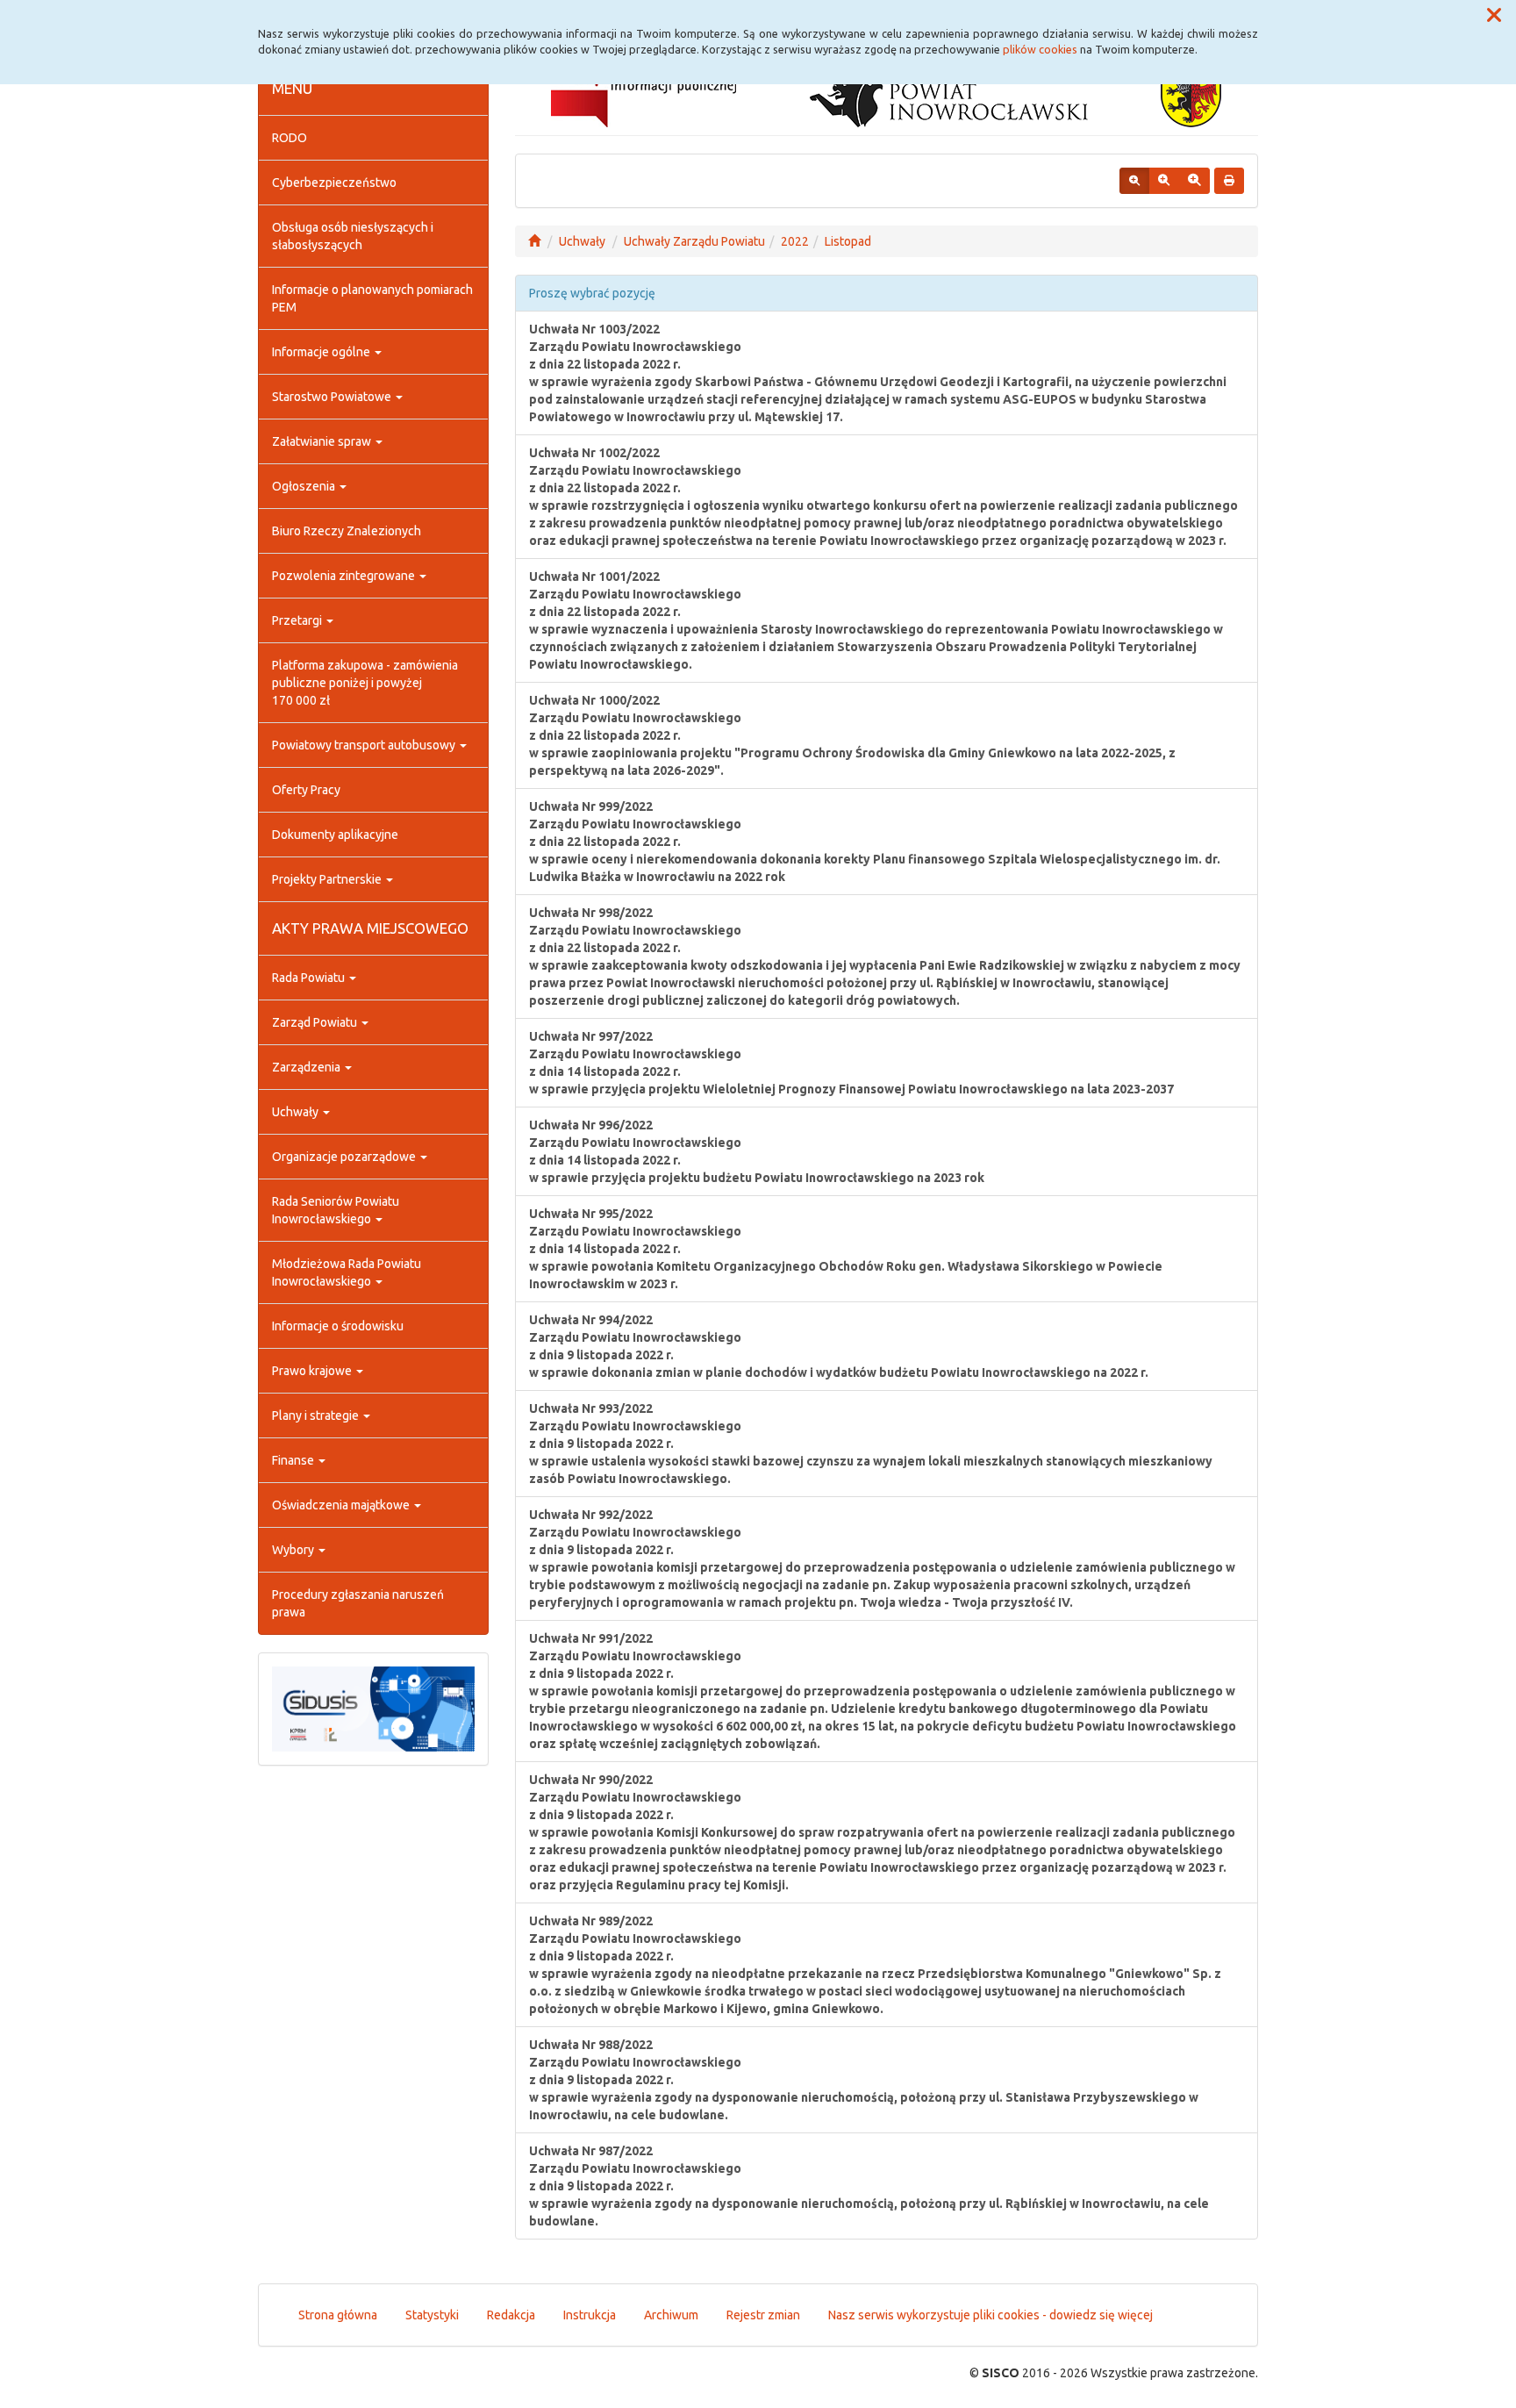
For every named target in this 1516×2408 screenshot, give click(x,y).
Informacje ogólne (322, 352)
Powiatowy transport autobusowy (365, 745)
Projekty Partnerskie (328, 879)
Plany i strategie (317, 1415)
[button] (1494, 16)
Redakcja (511, 2315)
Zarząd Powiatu (316, 1022)
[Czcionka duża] (1194, 181)
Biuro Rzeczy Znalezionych (347, 531)
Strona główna (338, 2315)
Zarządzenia (307, 1067)
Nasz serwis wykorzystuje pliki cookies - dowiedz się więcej (990, 2315)
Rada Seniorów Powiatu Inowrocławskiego (336, 1210)
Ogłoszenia (305, 486)
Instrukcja (590, 2315)
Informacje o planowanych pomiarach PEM (372, 298)
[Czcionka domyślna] (1134, 181)
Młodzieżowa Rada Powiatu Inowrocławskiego (347, 1272)
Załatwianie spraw (323, 441)
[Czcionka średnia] (1164, 181)
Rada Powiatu (310, 978)
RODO (290, 138)
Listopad (848, 241)
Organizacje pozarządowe (345, 1157)
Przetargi (298, 620)
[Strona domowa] (534, 241)
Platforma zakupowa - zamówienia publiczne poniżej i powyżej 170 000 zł (365, 683)
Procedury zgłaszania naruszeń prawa (358, 1603)
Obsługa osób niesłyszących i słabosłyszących (353, 236)
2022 (795, 241)
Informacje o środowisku (338, 1326)
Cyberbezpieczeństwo (334, 183)
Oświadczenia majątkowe (342, 1505)
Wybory (294, 1550)
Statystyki (432, 2315)
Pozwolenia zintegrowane (345, 576)
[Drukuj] (1229, 181)
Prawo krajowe (313, 1371)
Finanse (294, 1460)
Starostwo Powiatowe (333, 397)
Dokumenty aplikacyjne (335, 835)
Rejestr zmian (763, 2315)
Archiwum (671, 2315)
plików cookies (1040, 49)
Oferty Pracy (306, 790)
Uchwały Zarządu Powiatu (694, 241)
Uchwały (297, 1112)
